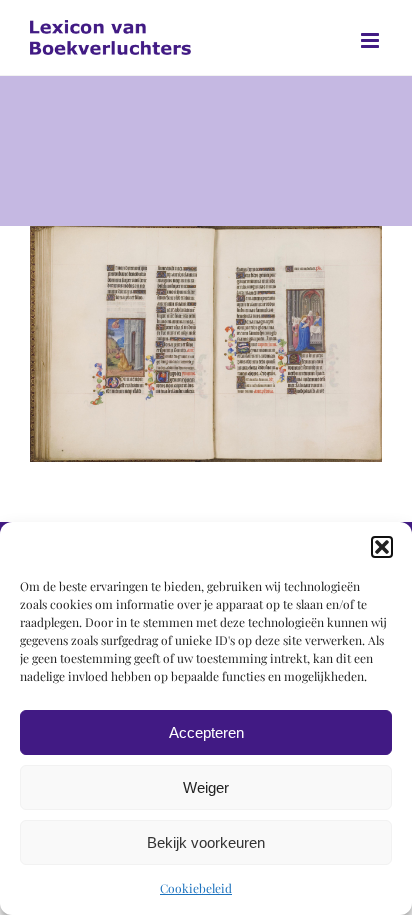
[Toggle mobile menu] (371, 40)
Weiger (206, 787)
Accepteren (206, 732)
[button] (382, 547)
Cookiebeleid (196, 888)
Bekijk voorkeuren (206, 842)
